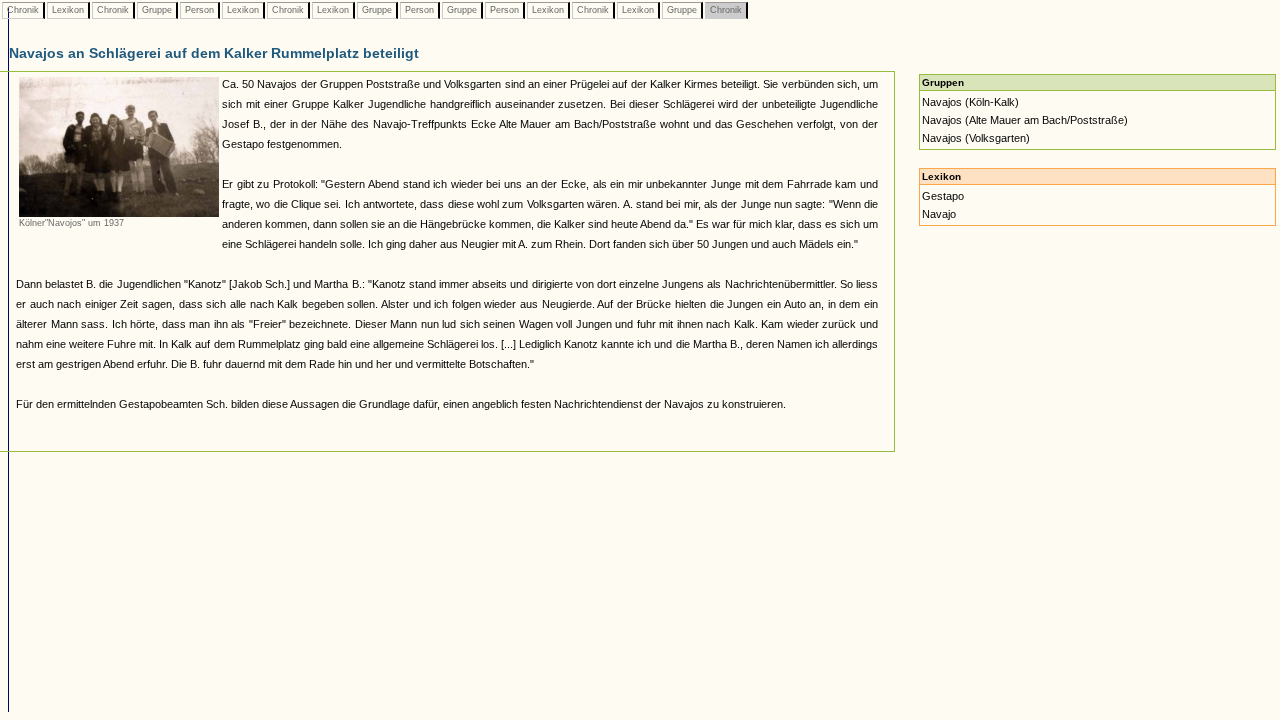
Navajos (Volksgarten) (976, 138)
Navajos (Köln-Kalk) (970, 102)
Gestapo (943, 196)
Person (199, 10)
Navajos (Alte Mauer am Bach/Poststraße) (1025, 120)
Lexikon (68, 10)
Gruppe (157, 10)
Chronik (23, 10)
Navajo (939, 214)
